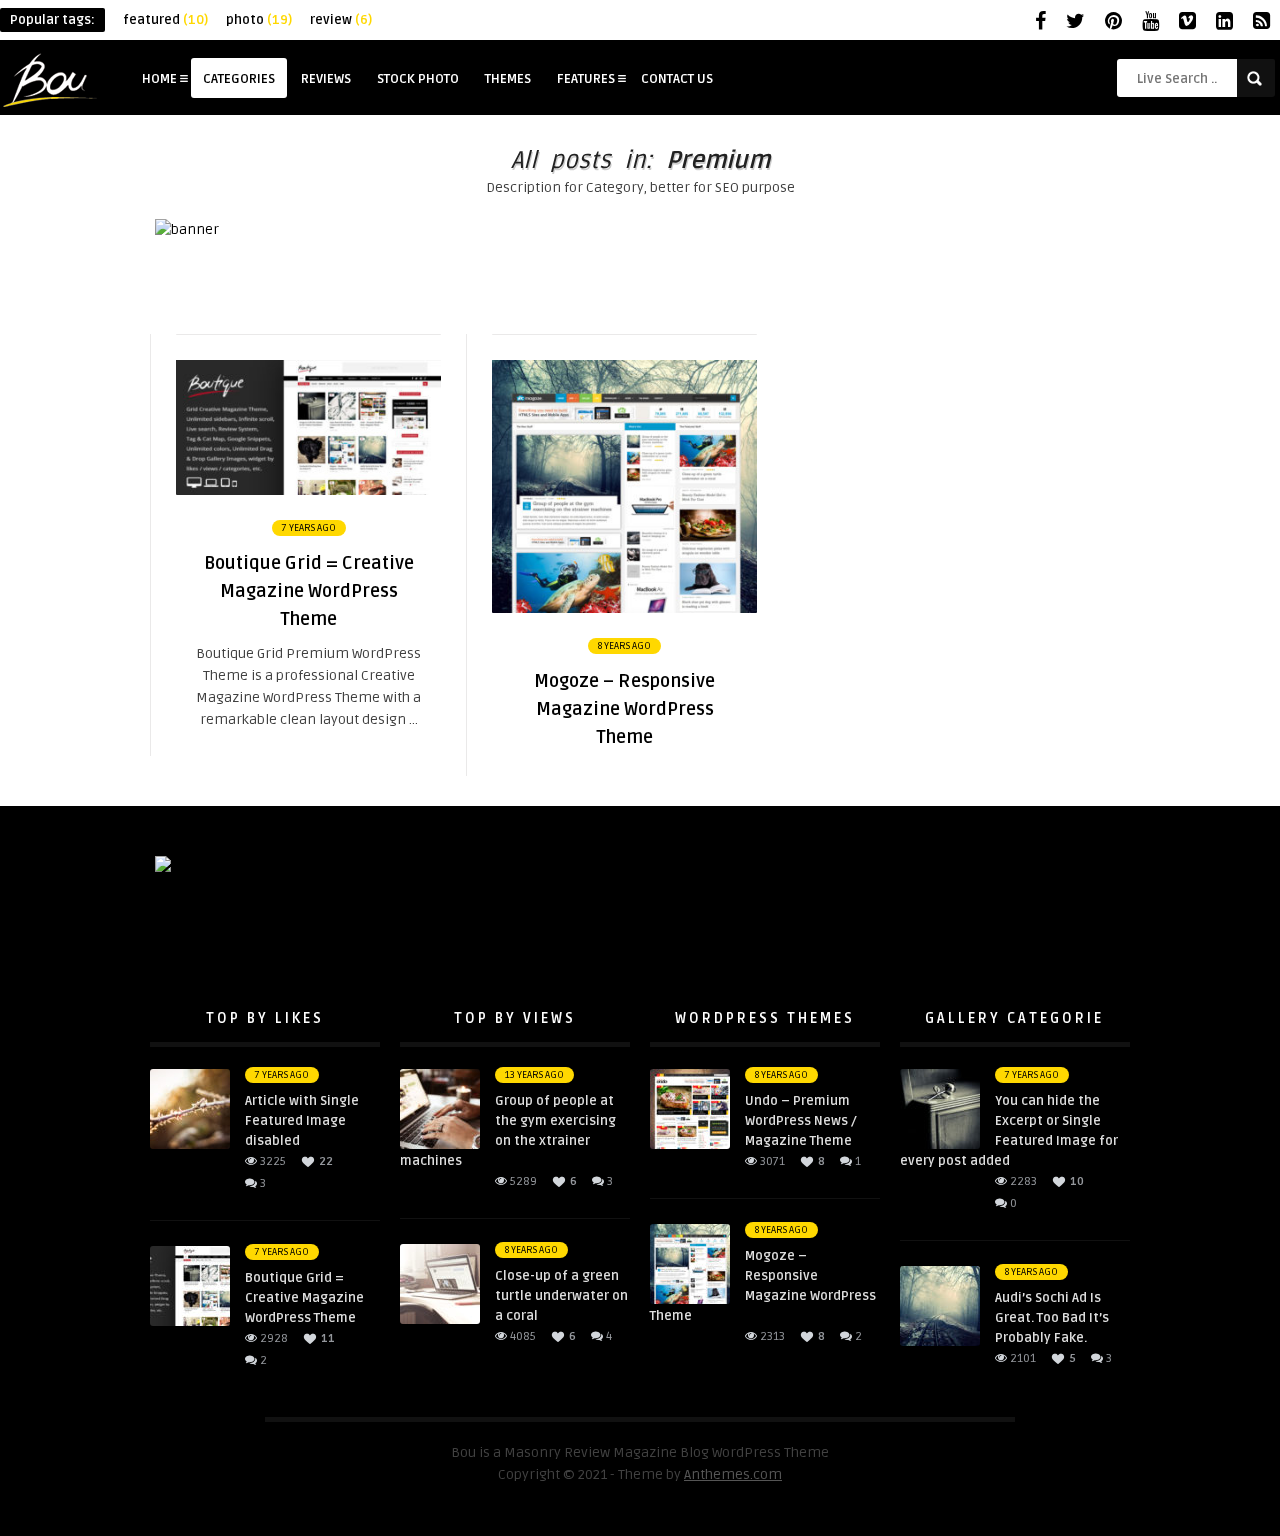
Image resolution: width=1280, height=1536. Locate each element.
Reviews (326, 79)
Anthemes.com (733, 1474)
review (341, 20)
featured (165, 20)
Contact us (677, 79)
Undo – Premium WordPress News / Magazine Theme (801, 1121)
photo (259, 20)
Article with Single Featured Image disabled (302, 1121)
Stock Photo (418, 79)
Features (586, 79)
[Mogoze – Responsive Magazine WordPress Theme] (624, 608)
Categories (239, 79)
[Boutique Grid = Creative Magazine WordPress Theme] (308, 490)
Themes (508, 79)
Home (159, 79)
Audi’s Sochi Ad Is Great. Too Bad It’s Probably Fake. (1052, 1318)
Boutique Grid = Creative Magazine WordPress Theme (304, 1298)
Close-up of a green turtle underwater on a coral (561, 1296)
